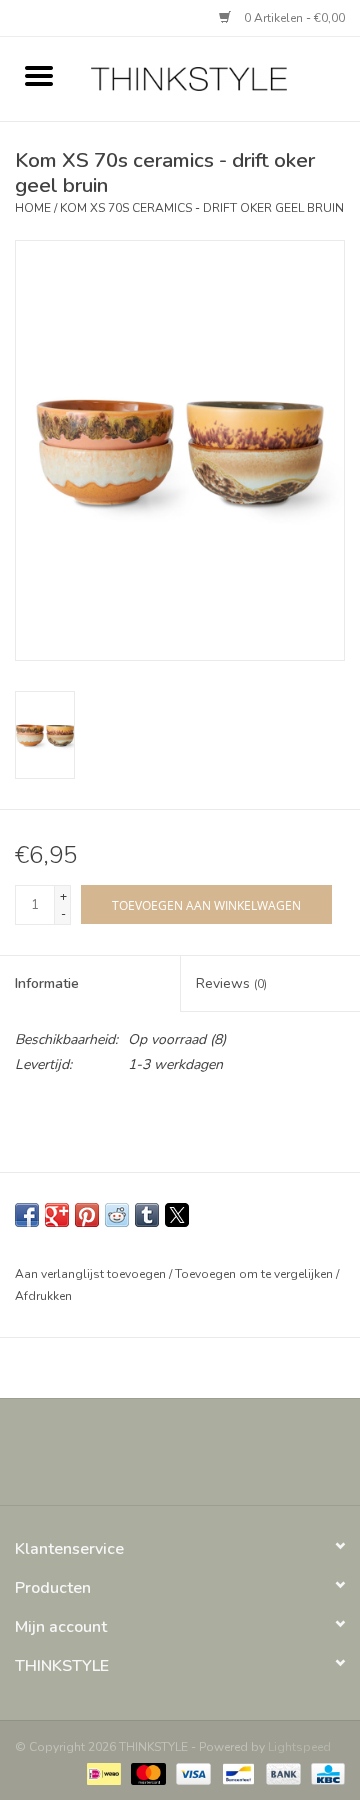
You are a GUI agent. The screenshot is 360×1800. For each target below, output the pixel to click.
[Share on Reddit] (117, 1215)
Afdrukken (43, 1296)
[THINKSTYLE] (219, 77)
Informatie (47, 983)
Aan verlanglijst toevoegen (92, 1274)
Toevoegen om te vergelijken (255, 1274)
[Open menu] (39, 75)
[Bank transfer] (281, 1772)
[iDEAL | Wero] (102, 1772)
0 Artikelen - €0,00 (293, 18)
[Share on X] (177, 1215)
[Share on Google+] (57, 1215)
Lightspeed (299, 1747)
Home (33, 208)
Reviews (231, 983)
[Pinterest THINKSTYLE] (198, 1459)
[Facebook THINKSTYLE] (126, 1459)
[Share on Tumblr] (147, 1215)
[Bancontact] (236, 1772)
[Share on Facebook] (27, 1215)
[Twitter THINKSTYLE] (162, 1459)
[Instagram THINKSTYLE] (234, 1459)
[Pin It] (87, 1215)
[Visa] (191, 1772)
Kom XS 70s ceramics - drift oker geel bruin (202, 208)
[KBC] (324, 1772)
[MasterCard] (146, 1772)
